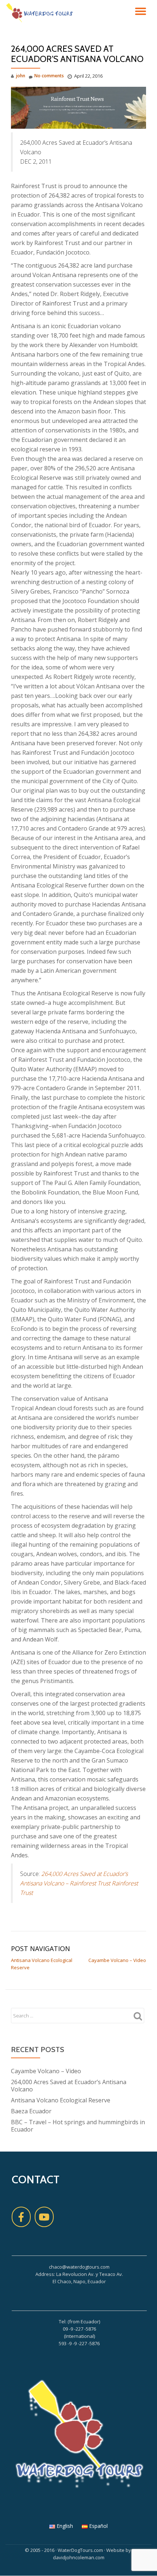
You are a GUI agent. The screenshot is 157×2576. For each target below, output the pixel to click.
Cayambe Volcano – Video (117, 1960)
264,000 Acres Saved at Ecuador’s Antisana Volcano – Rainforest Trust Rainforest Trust (79, 1883)
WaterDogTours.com (80, 2550)
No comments (49, 76)
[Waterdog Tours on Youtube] (44, 2217)
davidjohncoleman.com (79, 2557)
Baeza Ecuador (31, 2111)
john (21, 76)
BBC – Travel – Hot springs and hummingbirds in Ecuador (78, 2126)
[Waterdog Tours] (41, 13)
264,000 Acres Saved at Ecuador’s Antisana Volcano (69, 2086)
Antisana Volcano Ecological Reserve (61, 2100)
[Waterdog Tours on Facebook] (21, 2217)
